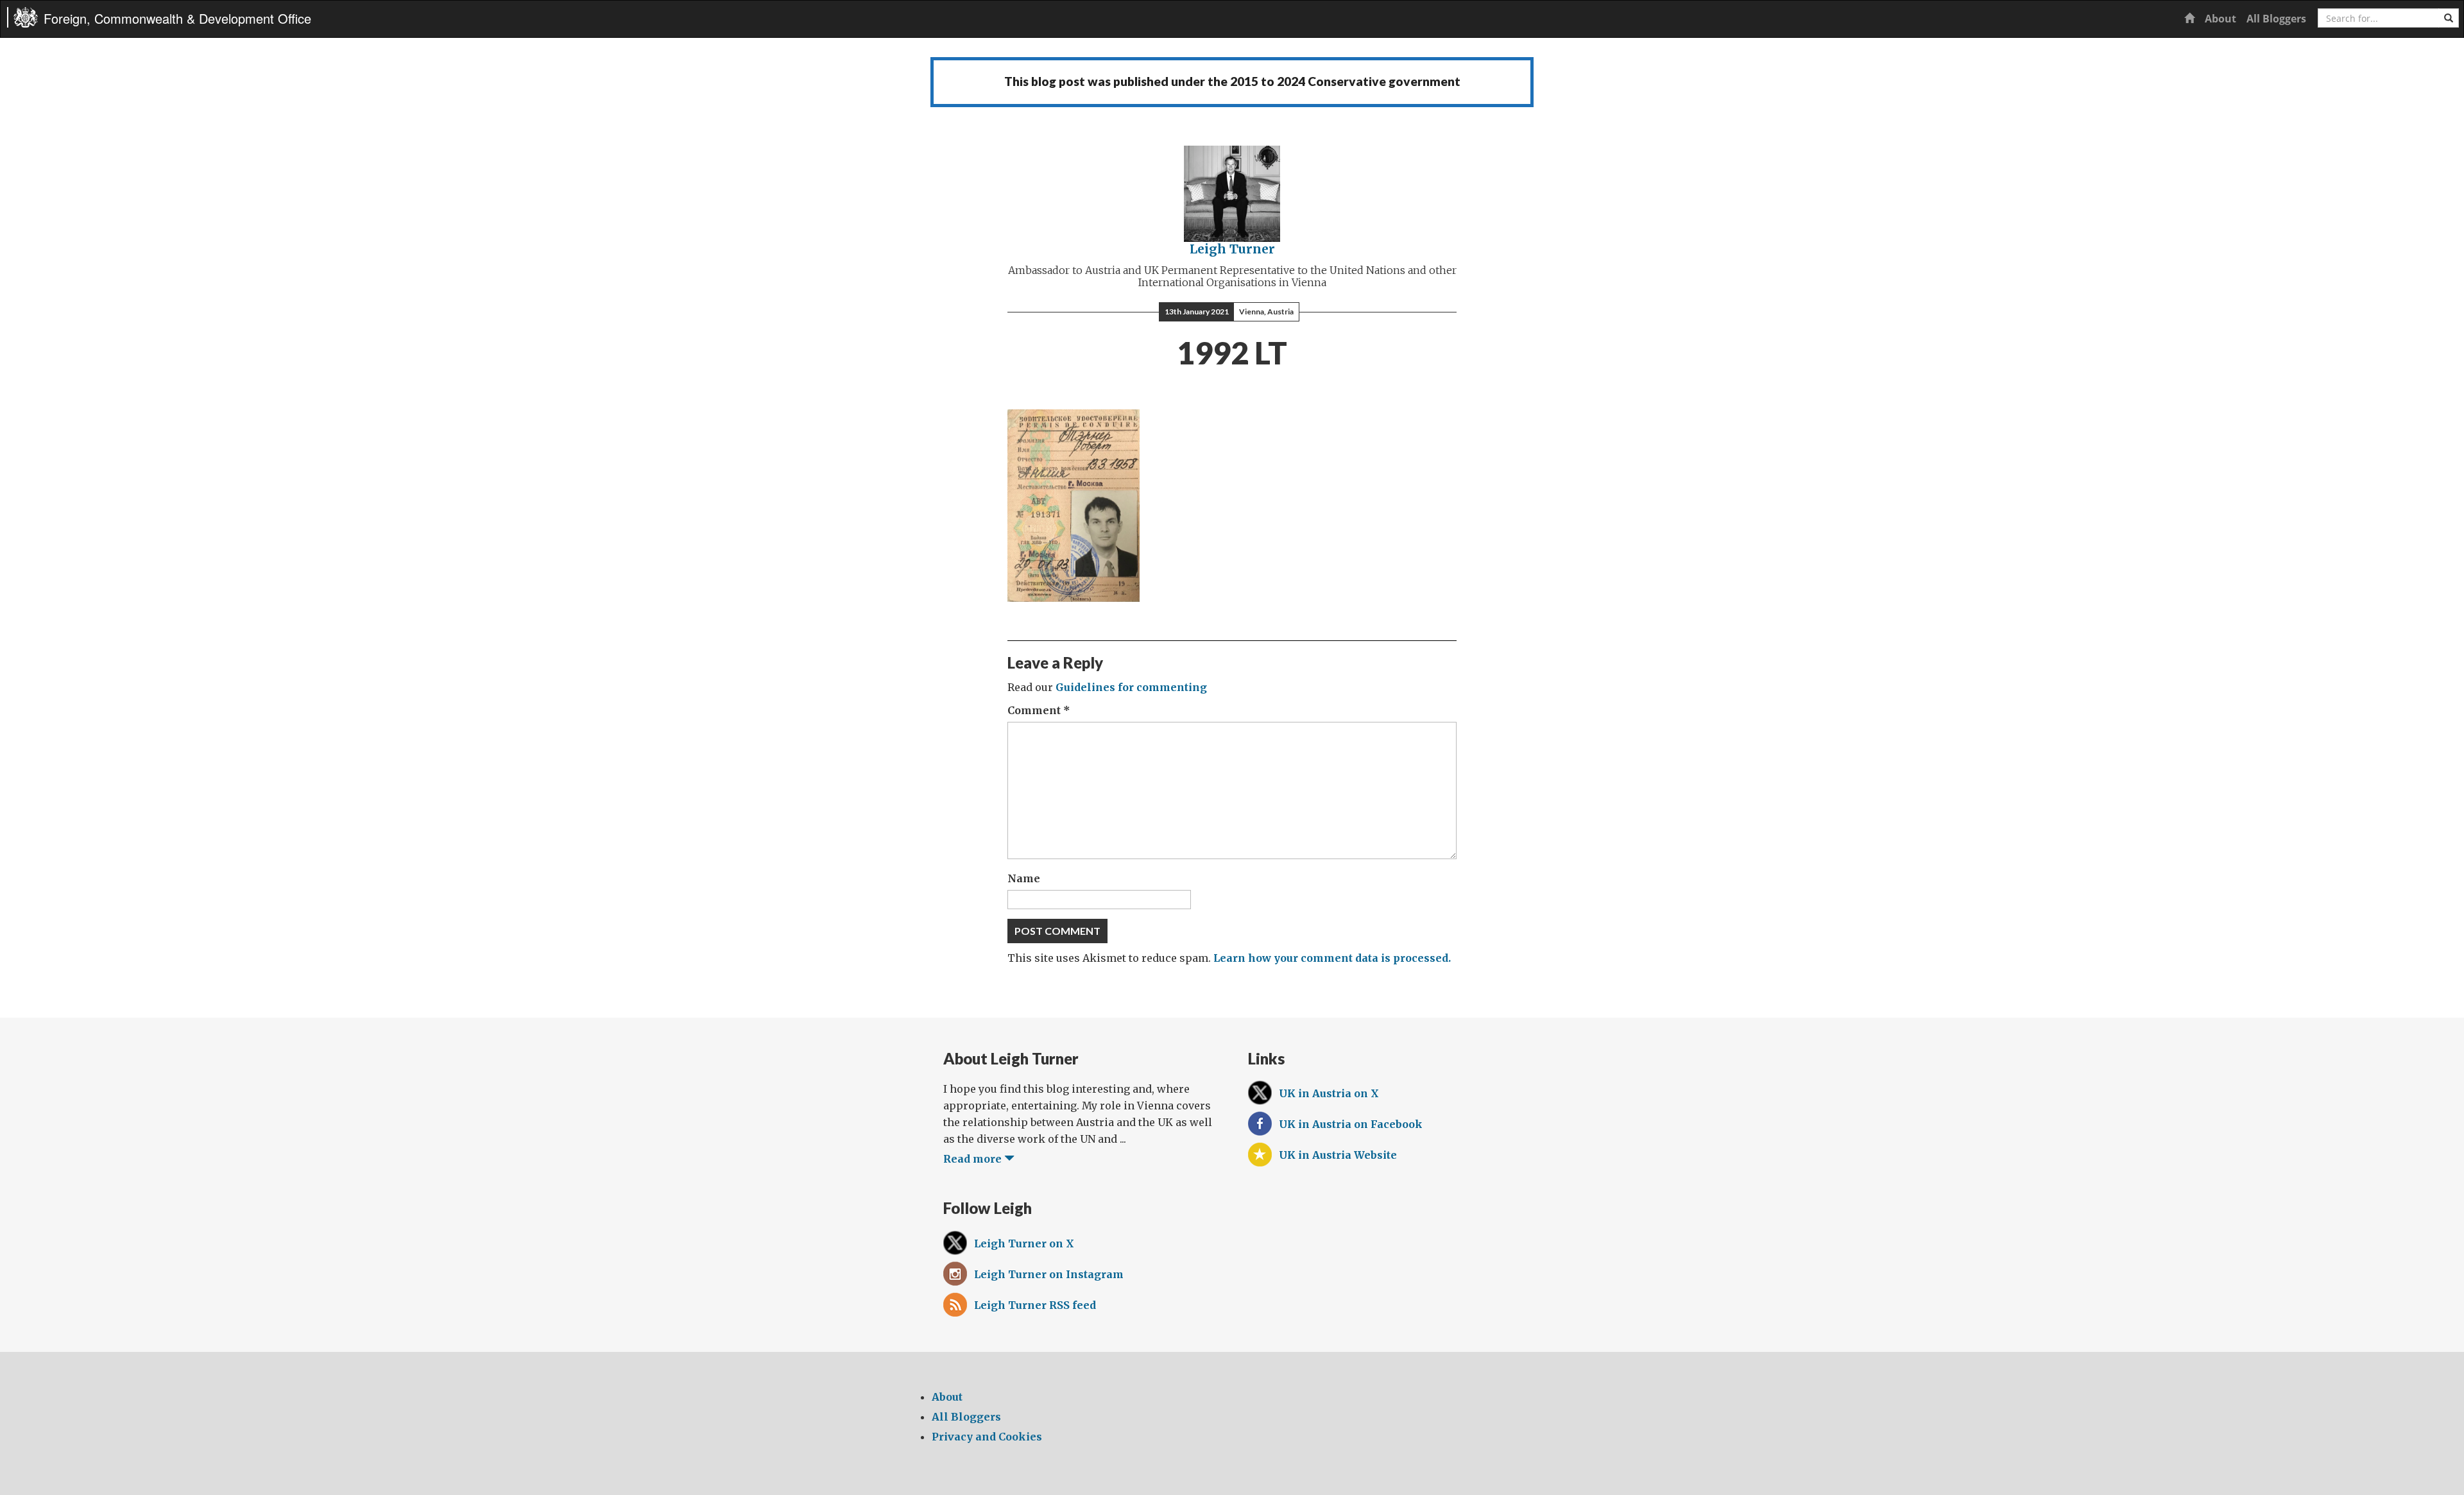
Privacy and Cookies (987, 1437)
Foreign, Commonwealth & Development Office (177, 18)
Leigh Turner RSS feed (1035, 1305)
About (2220, 19)
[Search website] (2449, 18)
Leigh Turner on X (1024, 1243)
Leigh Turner (1232, 249)
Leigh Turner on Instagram (1049, 1274)
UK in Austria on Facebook (1351, 1124)
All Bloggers (2276, 19)
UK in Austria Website (1338, 1155)
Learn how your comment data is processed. (1332, 958)
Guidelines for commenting (1131, 687)
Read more (974, 1159)
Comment (1039, 710)
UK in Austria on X (1329, 1093)
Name (1024, 878)
